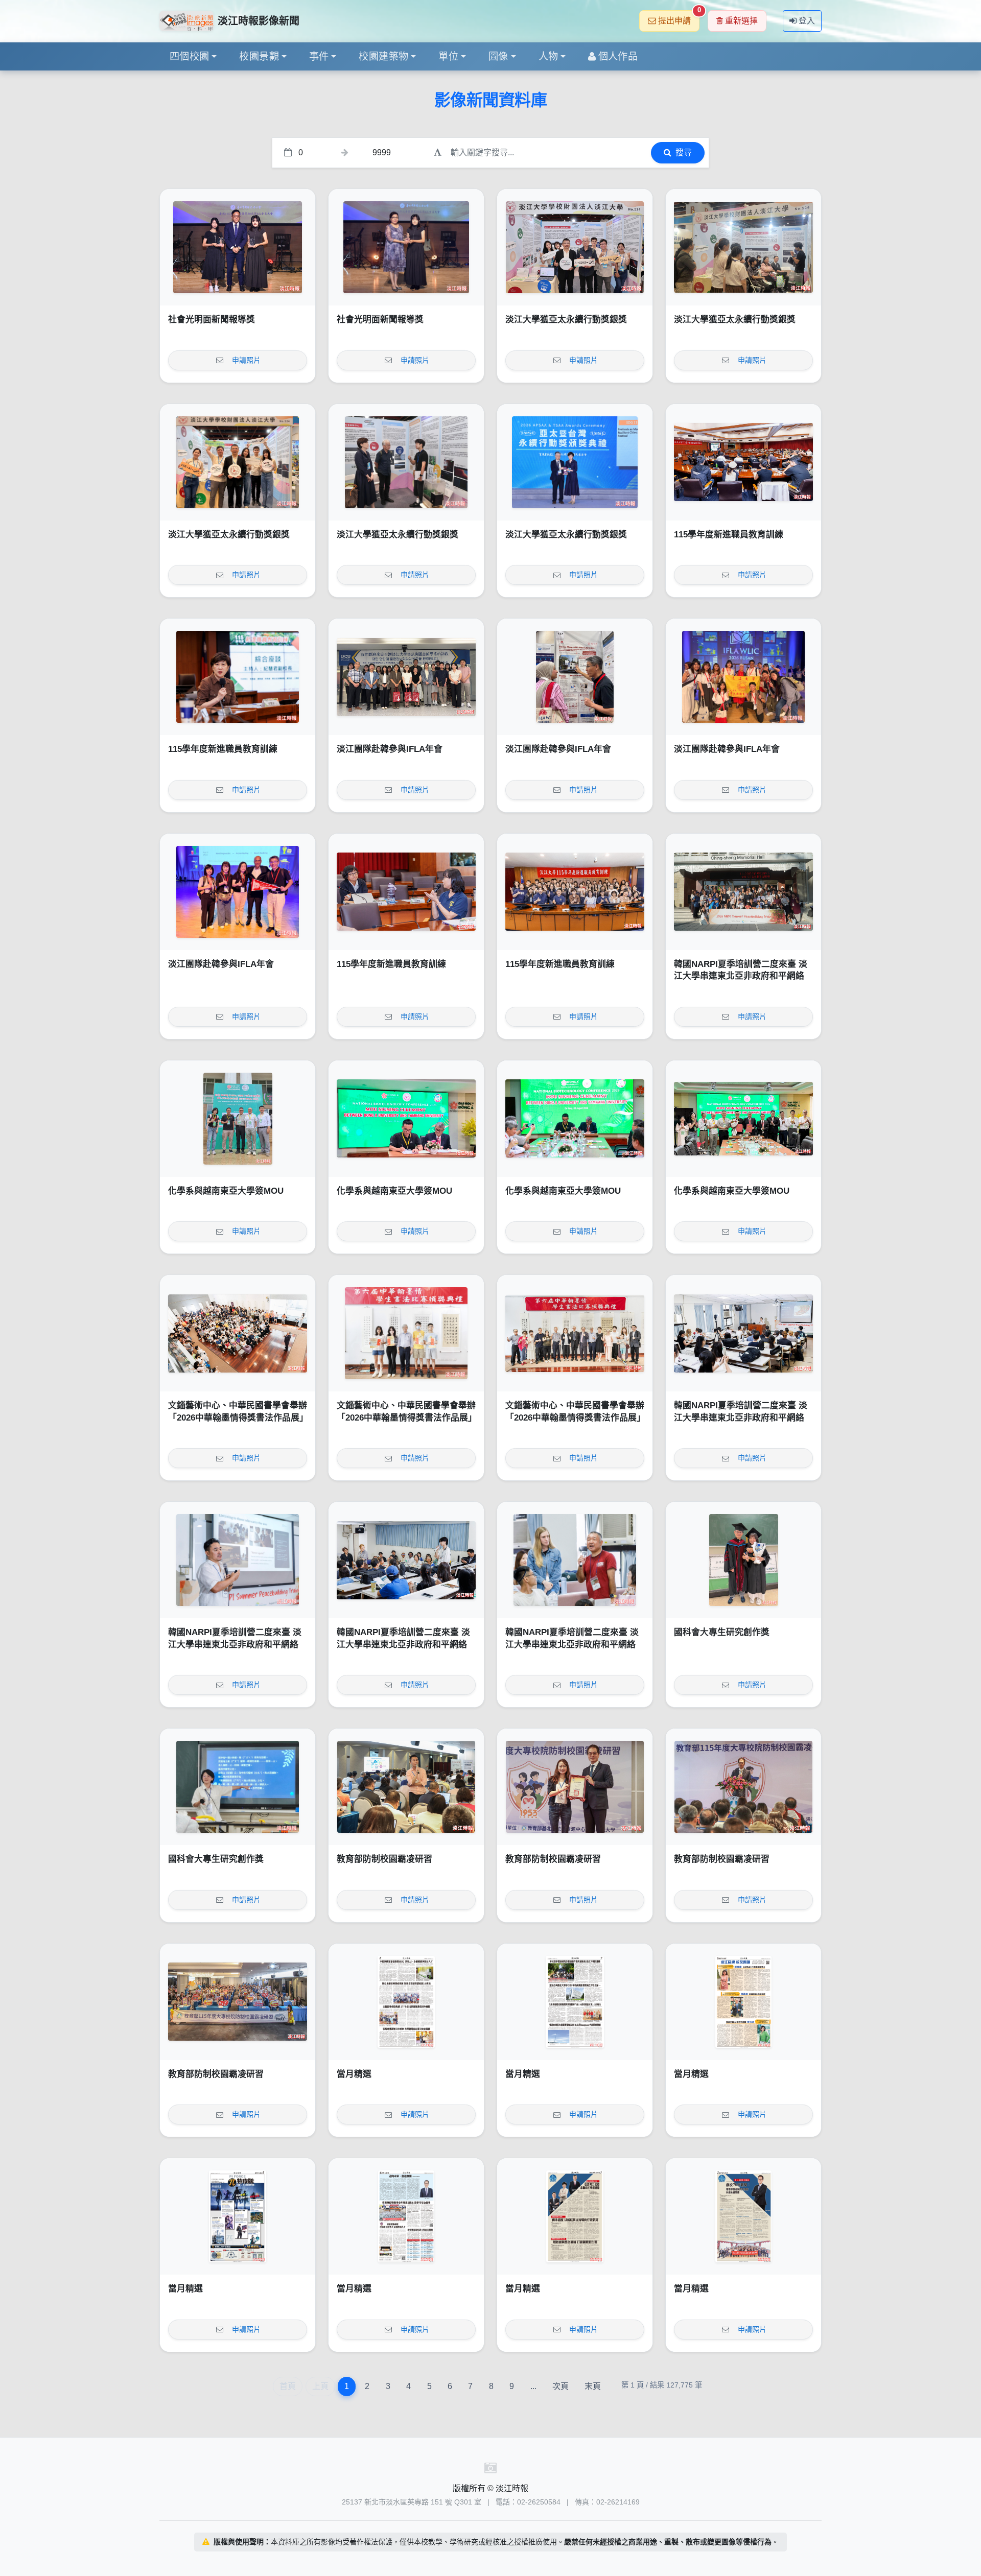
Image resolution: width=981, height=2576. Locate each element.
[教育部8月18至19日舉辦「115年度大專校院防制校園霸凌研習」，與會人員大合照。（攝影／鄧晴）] (238, 2002)
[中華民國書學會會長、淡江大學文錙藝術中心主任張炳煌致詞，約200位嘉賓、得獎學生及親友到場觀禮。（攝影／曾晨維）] (238, 1333)
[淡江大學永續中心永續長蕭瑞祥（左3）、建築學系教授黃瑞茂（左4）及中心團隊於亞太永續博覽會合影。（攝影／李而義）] (575, 247)
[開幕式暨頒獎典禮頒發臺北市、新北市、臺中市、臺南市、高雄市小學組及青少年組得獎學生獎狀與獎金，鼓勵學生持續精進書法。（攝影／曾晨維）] (406, 1333)
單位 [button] (448, 56)
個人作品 (618, 56)
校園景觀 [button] (259, 56)
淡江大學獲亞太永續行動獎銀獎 (566, 320)
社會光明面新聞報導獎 (212, 320)
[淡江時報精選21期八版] (406, 2002)
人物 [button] (548, 56)
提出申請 (679, 18)
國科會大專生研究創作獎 (722, 1632)
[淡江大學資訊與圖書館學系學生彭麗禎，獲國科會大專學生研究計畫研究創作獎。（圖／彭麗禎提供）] (238, 1787)
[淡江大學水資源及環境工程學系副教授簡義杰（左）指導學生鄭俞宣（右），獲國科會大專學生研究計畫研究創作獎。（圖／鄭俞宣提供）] (743, 1560)
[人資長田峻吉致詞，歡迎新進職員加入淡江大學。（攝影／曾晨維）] (743, 462)
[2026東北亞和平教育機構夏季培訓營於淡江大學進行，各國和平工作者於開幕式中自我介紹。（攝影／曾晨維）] (406, 1560)
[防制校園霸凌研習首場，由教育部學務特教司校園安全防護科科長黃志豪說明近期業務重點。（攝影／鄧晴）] (406, 1787)
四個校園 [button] (190, 56)
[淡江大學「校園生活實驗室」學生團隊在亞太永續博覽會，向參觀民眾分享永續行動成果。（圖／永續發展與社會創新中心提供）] (743, 247)
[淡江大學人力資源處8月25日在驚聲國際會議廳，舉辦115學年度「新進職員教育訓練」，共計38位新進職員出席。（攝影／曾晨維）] (575, 892)
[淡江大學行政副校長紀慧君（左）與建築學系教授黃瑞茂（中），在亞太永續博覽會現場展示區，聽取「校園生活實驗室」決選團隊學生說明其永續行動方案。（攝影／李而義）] (406, 462)
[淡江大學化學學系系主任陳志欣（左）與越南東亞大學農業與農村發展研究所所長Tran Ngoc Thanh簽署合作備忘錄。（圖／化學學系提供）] (406, 1119)
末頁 (593, 2386)
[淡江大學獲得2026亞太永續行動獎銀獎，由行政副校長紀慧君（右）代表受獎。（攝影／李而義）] (575, 462)
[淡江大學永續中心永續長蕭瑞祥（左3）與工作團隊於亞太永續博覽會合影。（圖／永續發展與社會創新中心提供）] (238, 462)
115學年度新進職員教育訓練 (729, 535)
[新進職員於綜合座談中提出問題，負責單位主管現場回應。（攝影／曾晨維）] (406, 892)
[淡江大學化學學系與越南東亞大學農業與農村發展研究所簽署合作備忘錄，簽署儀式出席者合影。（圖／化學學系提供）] (743, 1119)
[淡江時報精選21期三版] (575, 2216)
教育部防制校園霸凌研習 (384, 1859)
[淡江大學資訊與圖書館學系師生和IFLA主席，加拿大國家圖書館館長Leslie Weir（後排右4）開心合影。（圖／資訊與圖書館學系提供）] (743, 677)
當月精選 (354, 2074)
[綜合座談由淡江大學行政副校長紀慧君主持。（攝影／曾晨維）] (238, 677)
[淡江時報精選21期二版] (743, 2216)
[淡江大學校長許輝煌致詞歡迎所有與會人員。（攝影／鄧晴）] (743, 1787)
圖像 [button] (498, 56)
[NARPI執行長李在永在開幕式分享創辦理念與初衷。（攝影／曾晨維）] (238, 1560)
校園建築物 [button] (383, 56)
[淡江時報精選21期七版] (575, 2002)
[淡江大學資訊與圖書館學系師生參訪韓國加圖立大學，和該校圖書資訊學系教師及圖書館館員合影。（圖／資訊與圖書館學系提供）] (406, 677)
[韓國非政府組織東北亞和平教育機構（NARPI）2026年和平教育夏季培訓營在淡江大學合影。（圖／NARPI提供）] (743, 892)
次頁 (560, 2386)
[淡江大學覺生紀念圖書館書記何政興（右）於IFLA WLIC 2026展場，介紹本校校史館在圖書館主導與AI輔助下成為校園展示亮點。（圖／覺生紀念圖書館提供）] (575, 677)
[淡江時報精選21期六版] (743, 2002)
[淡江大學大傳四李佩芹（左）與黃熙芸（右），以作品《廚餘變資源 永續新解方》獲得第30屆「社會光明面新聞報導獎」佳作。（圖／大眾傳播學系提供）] (238, 247)
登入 (807, 21)
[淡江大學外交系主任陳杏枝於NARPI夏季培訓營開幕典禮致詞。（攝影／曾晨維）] (743, 1333)
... (533, 2386)
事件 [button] (319, 56)
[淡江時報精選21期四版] (406, 2216)
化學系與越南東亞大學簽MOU (226, 1191)
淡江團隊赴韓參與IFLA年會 (390, 749)
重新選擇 (741, 21)
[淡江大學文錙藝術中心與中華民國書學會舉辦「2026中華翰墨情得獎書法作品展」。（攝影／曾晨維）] (575, 1333)
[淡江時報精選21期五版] (238, 2216)
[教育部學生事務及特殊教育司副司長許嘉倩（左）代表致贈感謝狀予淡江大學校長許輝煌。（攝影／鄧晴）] (575, 1787)
